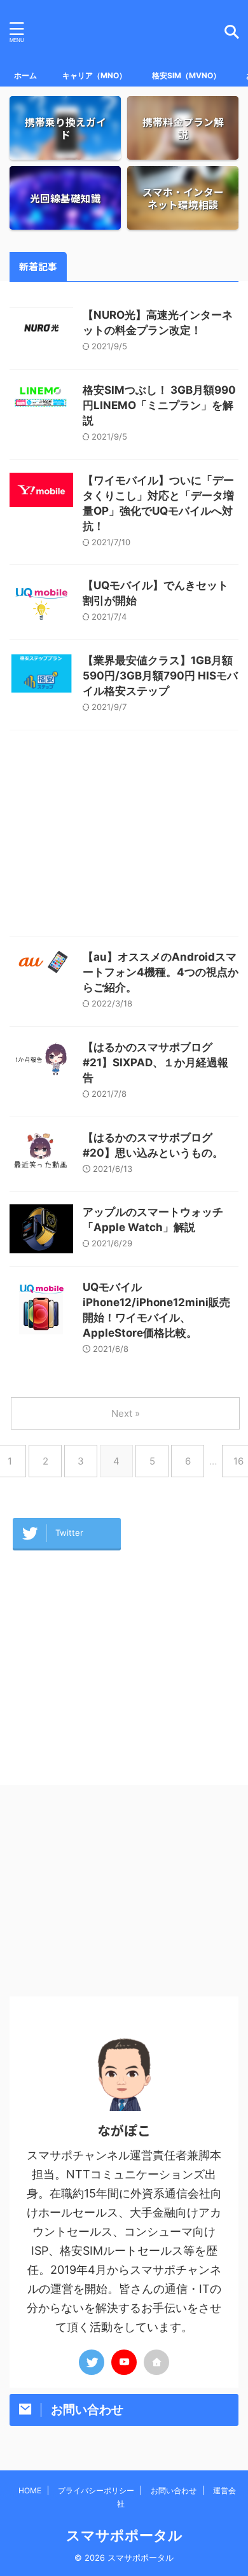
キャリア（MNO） (94, 75)
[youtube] (124, 2362)
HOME (30, 2490)
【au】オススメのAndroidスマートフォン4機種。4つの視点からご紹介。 (161, 972)
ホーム (25, 75)
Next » (126, 1413)
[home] (156, 2362)
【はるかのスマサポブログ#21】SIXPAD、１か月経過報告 (155, 1062)
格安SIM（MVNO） (186, 75)
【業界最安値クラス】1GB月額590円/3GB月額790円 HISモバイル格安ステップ (160, 676)
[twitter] (92, 2362)
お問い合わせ (174, 2490)
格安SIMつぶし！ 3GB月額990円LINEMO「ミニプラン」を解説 (159, 405)
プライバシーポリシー (96, 2490)
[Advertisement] (124, 836)
